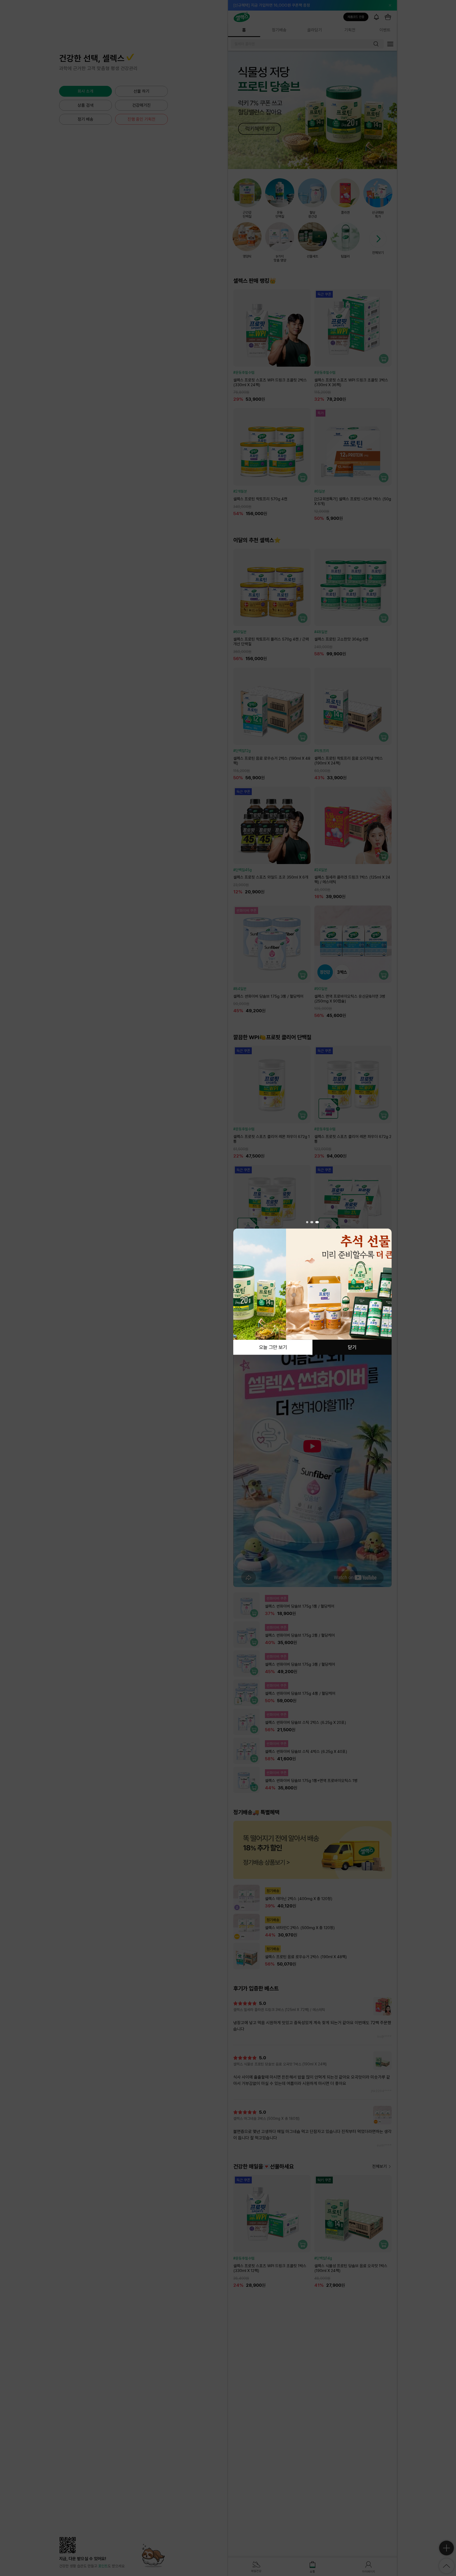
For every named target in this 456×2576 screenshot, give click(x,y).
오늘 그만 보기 (273, 1347)
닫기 (352, 1347)
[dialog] (312, 1288)
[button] (308, 1222)
